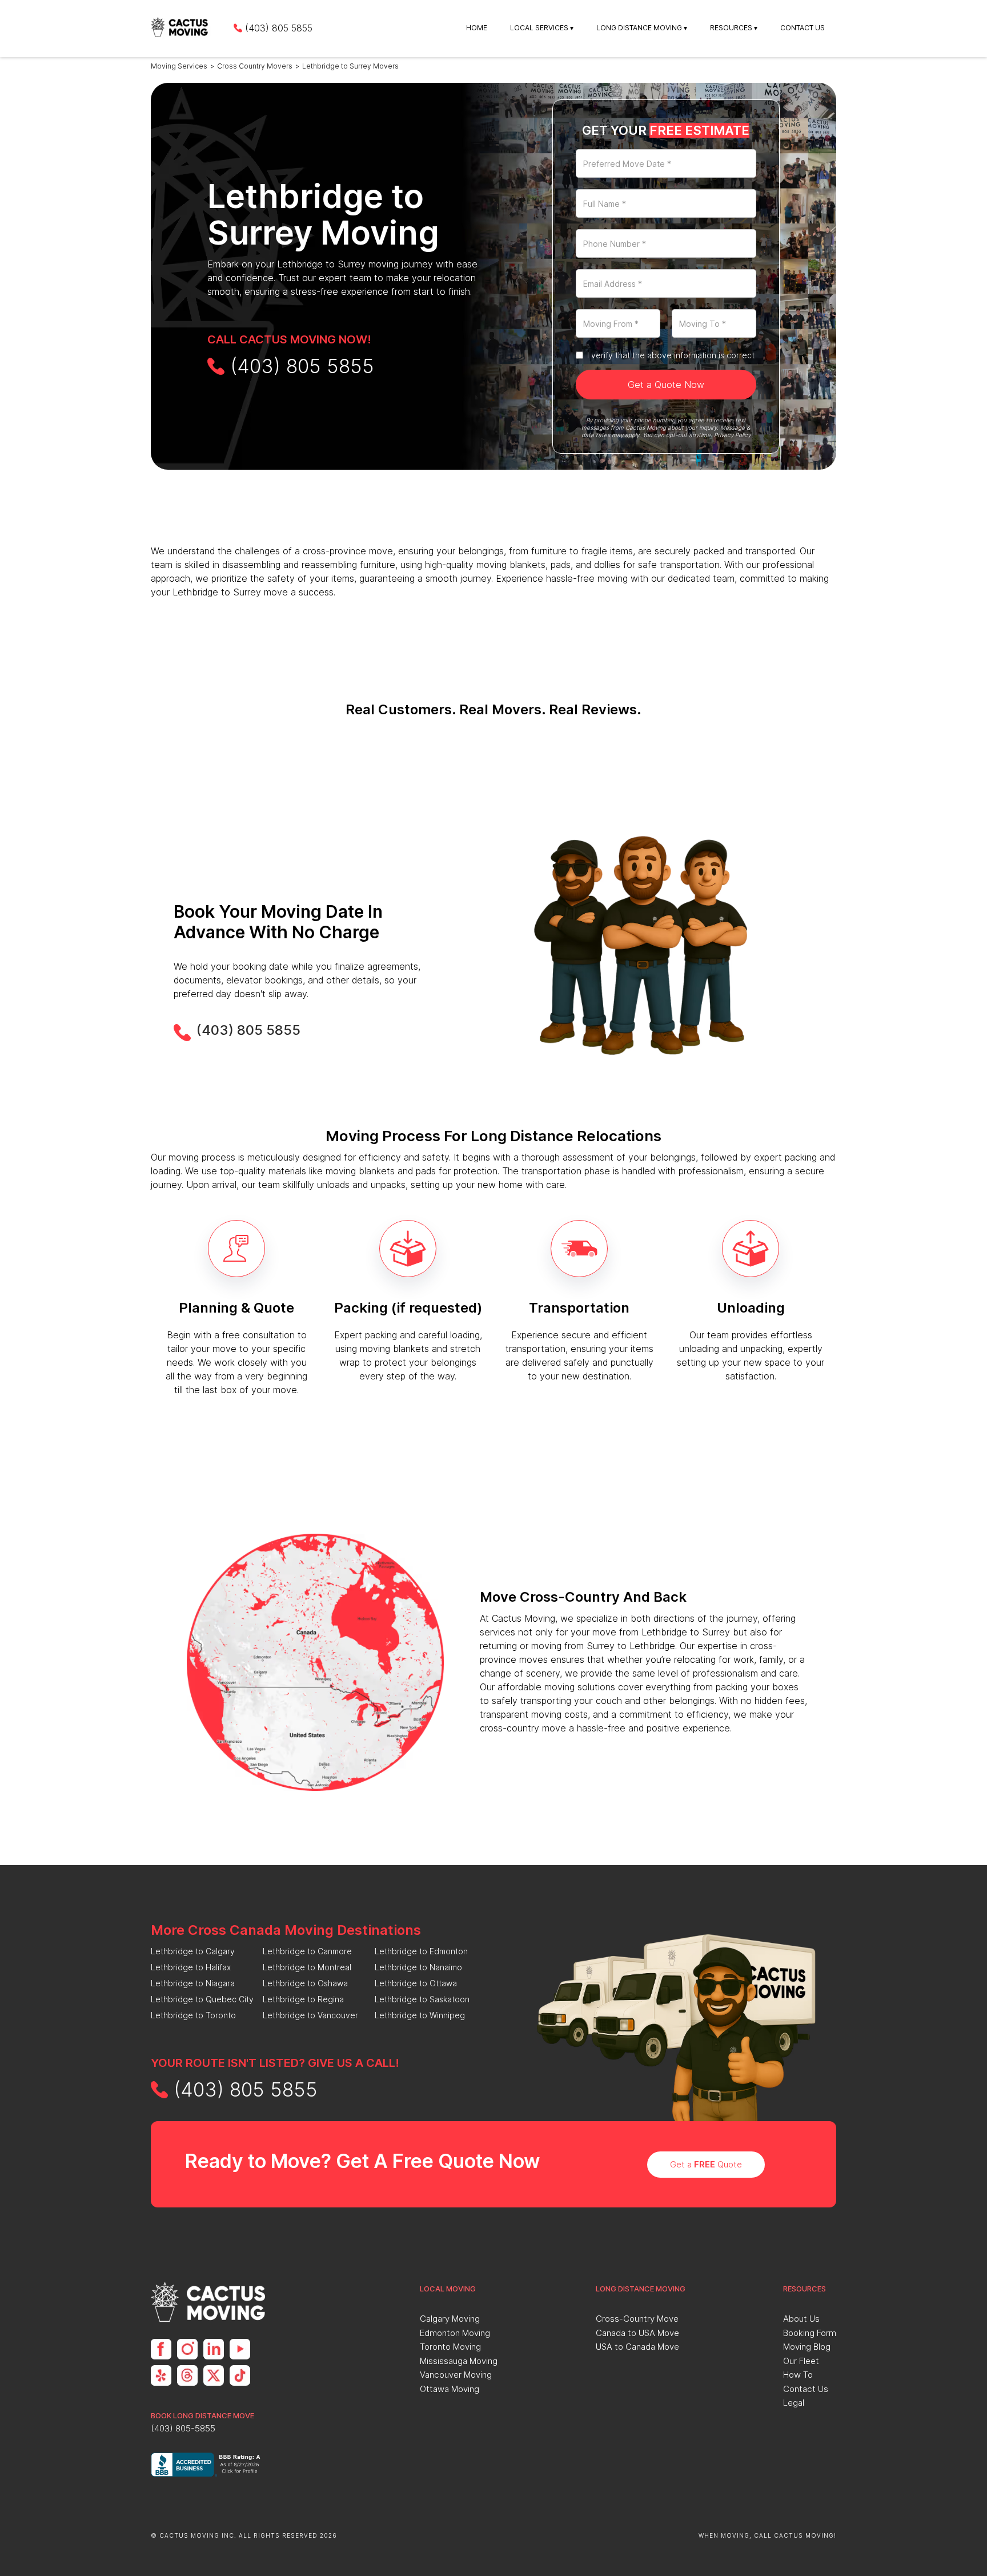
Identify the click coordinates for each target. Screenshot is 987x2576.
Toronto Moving (450, 2347)
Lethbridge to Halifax (191, 1967)
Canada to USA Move (637, 2333)
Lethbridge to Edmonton (421, 1951)
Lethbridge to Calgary (193, 1951)
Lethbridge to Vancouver (310, 2015)
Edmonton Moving (455, 2333)
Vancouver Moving (456, 2375)
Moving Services (179, 66)
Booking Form (810, 2333)
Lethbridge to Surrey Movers (350, 66)
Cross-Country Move (637, 2319)
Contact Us (803, 28)
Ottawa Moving (450, 2389)
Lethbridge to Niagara (193, 1983)
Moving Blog (807, 2347)
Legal (794, 2403)
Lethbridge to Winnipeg (420, 2015)
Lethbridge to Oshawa (305, 1983)
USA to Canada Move (637, 2347)
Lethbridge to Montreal (307, 1967)
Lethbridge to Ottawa (416, 1983)
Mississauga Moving (459, 2361)
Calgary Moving (450, 2319)
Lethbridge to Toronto (193, 2015)
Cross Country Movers (255, 66)
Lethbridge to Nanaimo (418, 1967)
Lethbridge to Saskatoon (422, 1999)
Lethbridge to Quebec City (202, 1999)
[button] (542, 28)
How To (798, 2375)
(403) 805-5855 (183, 2428)
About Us (801, 2319)
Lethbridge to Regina (303, 1999)
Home (477, 28)
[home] (181, 28)
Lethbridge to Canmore (307, 1951)
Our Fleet (801, 2361)
